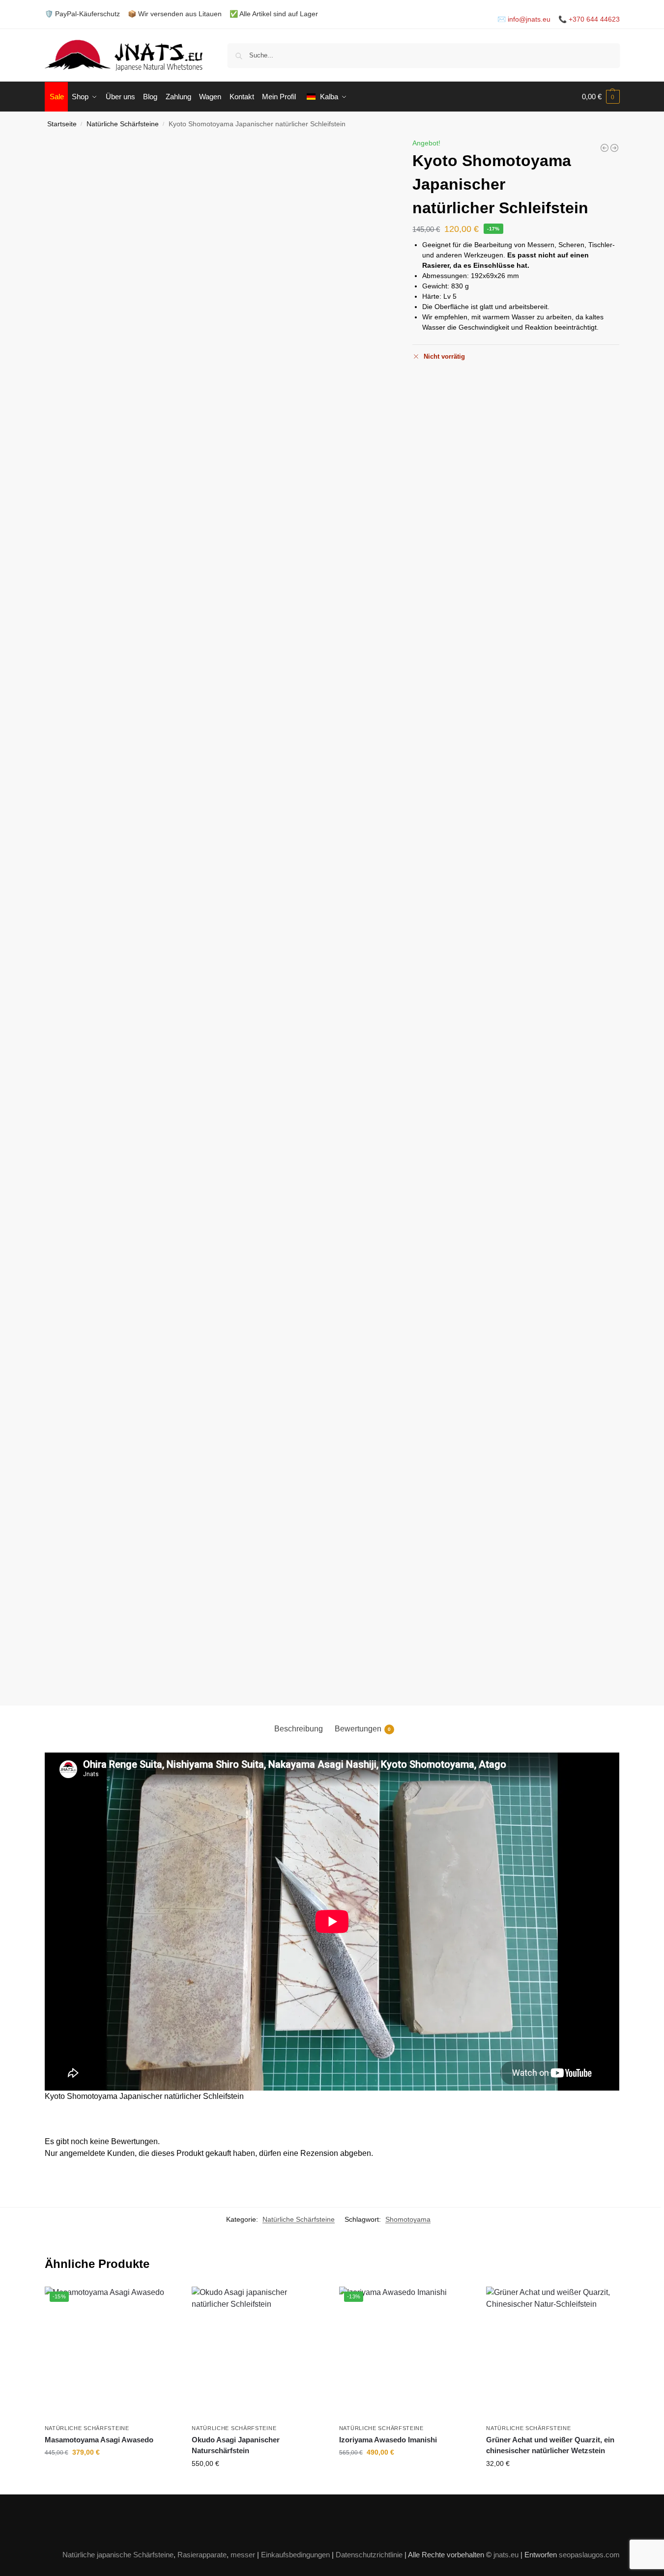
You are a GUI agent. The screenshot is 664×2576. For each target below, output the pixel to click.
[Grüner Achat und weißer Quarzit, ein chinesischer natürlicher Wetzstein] (552, 2353)
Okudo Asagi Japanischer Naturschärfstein (236, 2445)
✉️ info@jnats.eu (524, 19)
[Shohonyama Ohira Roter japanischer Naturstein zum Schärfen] (614, 148)
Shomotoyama (408, 2219)
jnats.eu (506, 2555)
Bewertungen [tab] (363, 1729)
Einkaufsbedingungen (295, 2555)
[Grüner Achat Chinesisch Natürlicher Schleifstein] (605, 148)
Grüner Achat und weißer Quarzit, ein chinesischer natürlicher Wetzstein (550, 2445)
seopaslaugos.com (589, 2555)
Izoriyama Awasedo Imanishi (388, 2440)
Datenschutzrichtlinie (369, 2555)
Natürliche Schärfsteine (123, 124)
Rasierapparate (202, 2555)
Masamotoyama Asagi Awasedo (99, 2440)
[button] (601, 97)
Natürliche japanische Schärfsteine (118, 2555)
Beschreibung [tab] (299, 1729)
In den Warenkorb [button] (111, 2473)
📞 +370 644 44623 (589, 19)
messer (243, 2555)
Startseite (62, 124)
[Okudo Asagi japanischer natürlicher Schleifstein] (258, 2353)
